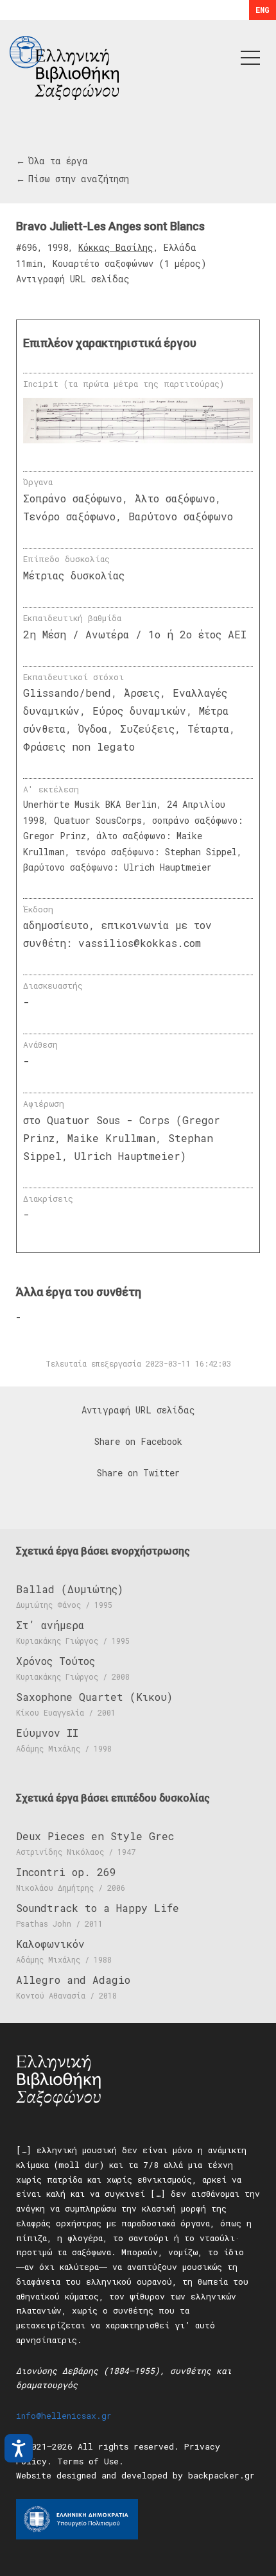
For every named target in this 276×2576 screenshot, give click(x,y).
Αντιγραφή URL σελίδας (73, 279)
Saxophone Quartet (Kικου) (94, 1697)
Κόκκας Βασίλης (116, 247)
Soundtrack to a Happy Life (98, 1908)
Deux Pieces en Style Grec (95, 1836)
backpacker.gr (221, 2475)
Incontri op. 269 (66, 1872)
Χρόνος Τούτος (56, 1661)
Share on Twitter (138, 1473)
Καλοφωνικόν (50, 1944)
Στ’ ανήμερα (50, 1625)
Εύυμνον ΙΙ (47, 1733)
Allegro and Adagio (73, 1980)
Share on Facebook (138, 1441)
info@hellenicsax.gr (64, 2416)
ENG (263, 10)
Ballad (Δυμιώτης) (70, 1589)
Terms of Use (88, 2461)
